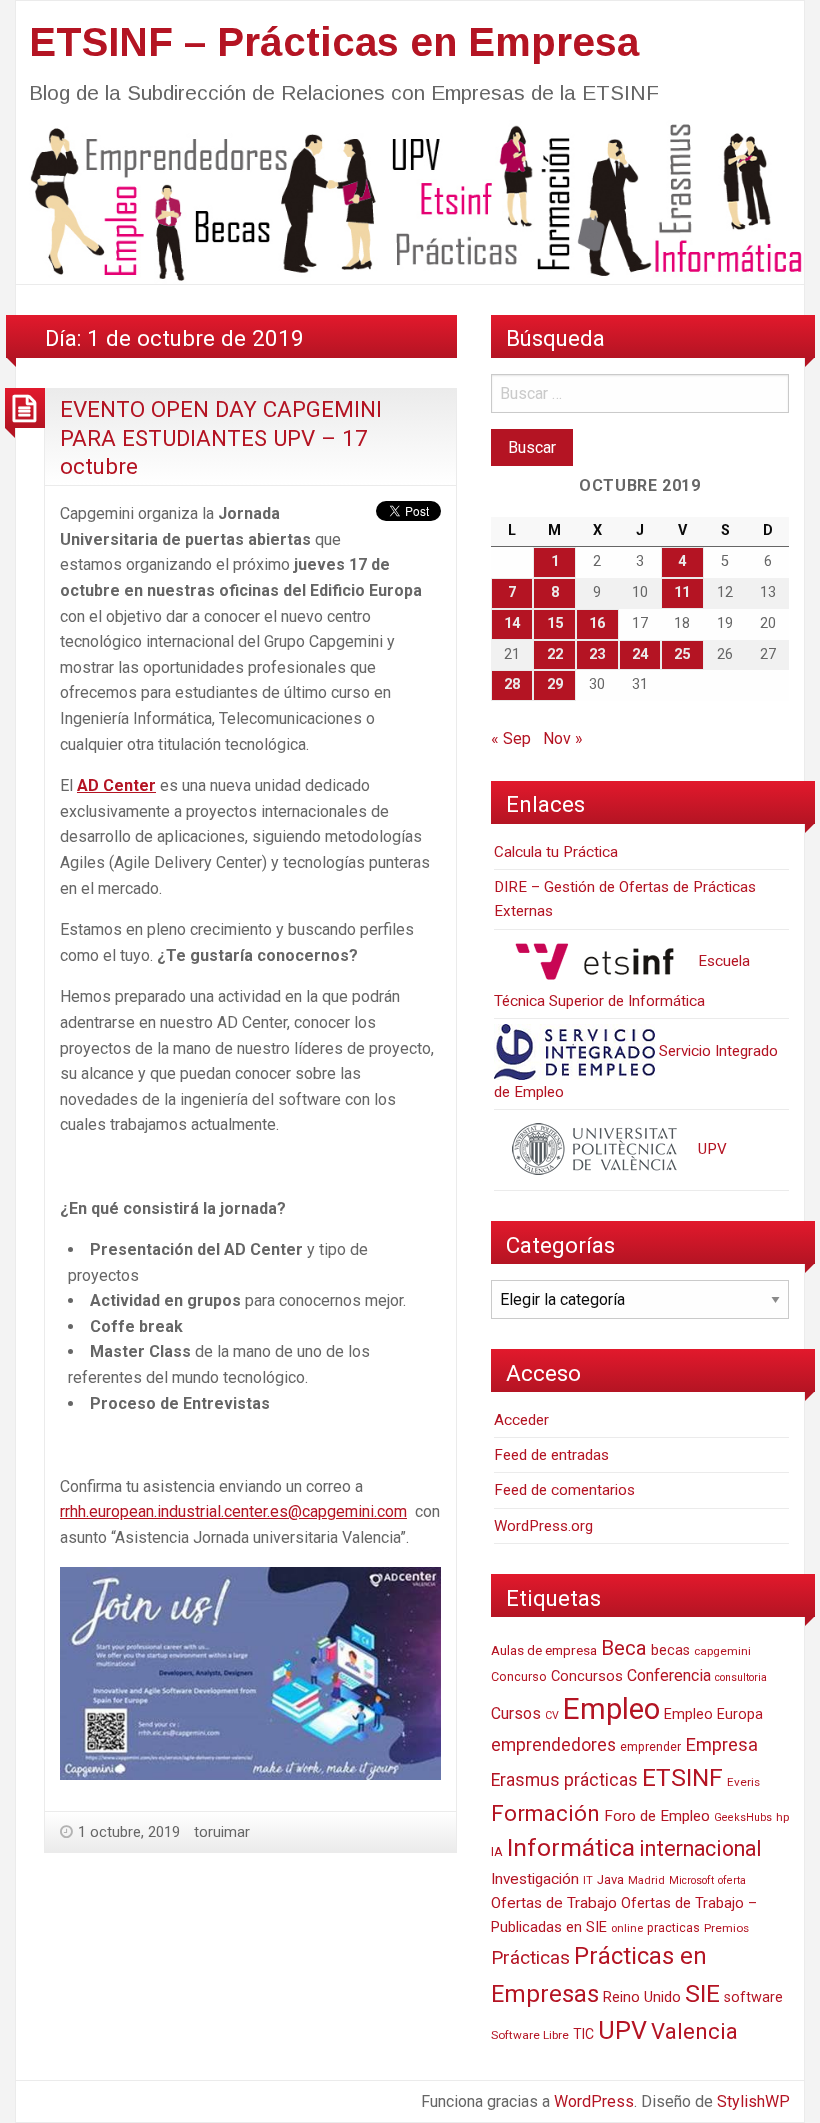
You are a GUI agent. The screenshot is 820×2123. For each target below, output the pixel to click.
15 (555, 623)
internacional (700, 1848)
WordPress (594, 2101)
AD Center (116, 785)
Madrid (646, 1880)
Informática (571, 1847)
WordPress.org (543, 1526)
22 (555, 654)
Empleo (611, 1709)
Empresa (721, 1745)
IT (588, 1880)
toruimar (222, 1832)
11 (682, 592)
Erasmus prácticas (564, 1780)
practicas (673, 1928)
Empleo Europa (713, 1714)
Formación (545, 1813)
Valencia (694, 2031)
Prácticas (530, 1957)
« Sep (511, 738)
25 (682, 654)
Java (610, 1879)
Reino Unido (642, 1997)
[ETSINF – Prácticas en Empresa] (410, 200)
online (627, 1928)
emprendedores (553, 1745)
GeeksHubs (743, 1817)
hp (782, 1817)
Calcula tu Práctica (556, 852)
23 (597, 654)
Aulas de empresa (544, 1650)
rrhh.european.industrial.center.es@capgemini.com (233, 1511)
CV (552, 1715)
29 (555, 684)
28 (512, 684)
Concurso (519, 1676)
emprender (650, 1747)
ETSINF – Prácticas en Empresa (334, 42)
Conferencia (669, 1675)
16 (597, 623)
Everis (743, 1782)
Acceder (521, 1420)
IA (497, 1851)
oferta (732, 1880)
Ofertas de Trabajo (554, 1903)
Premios (726, 1928)
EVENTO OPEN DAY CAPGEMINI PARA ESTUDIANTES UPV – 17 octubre (221, 437)
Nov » (563, 738)
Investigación (535, 1879)
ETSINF (682, 1777)
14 (512, 623)
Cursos (516, 1713)
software (753, 1997)
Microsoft (691, 1880)
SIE (702, 1993)
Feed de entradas (551, 1455)
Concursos (587, 1676)
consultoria (741, 1677)
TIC (583, 2034)
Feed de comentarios (564, 1490)
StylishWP (753, 2101)
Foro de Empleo (657, 1816)
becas (670, 1650)
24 (640, 654)
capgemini (722, 1651)
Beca (624, 1648)
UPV (710, 1149)
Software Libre (530, 2035)
